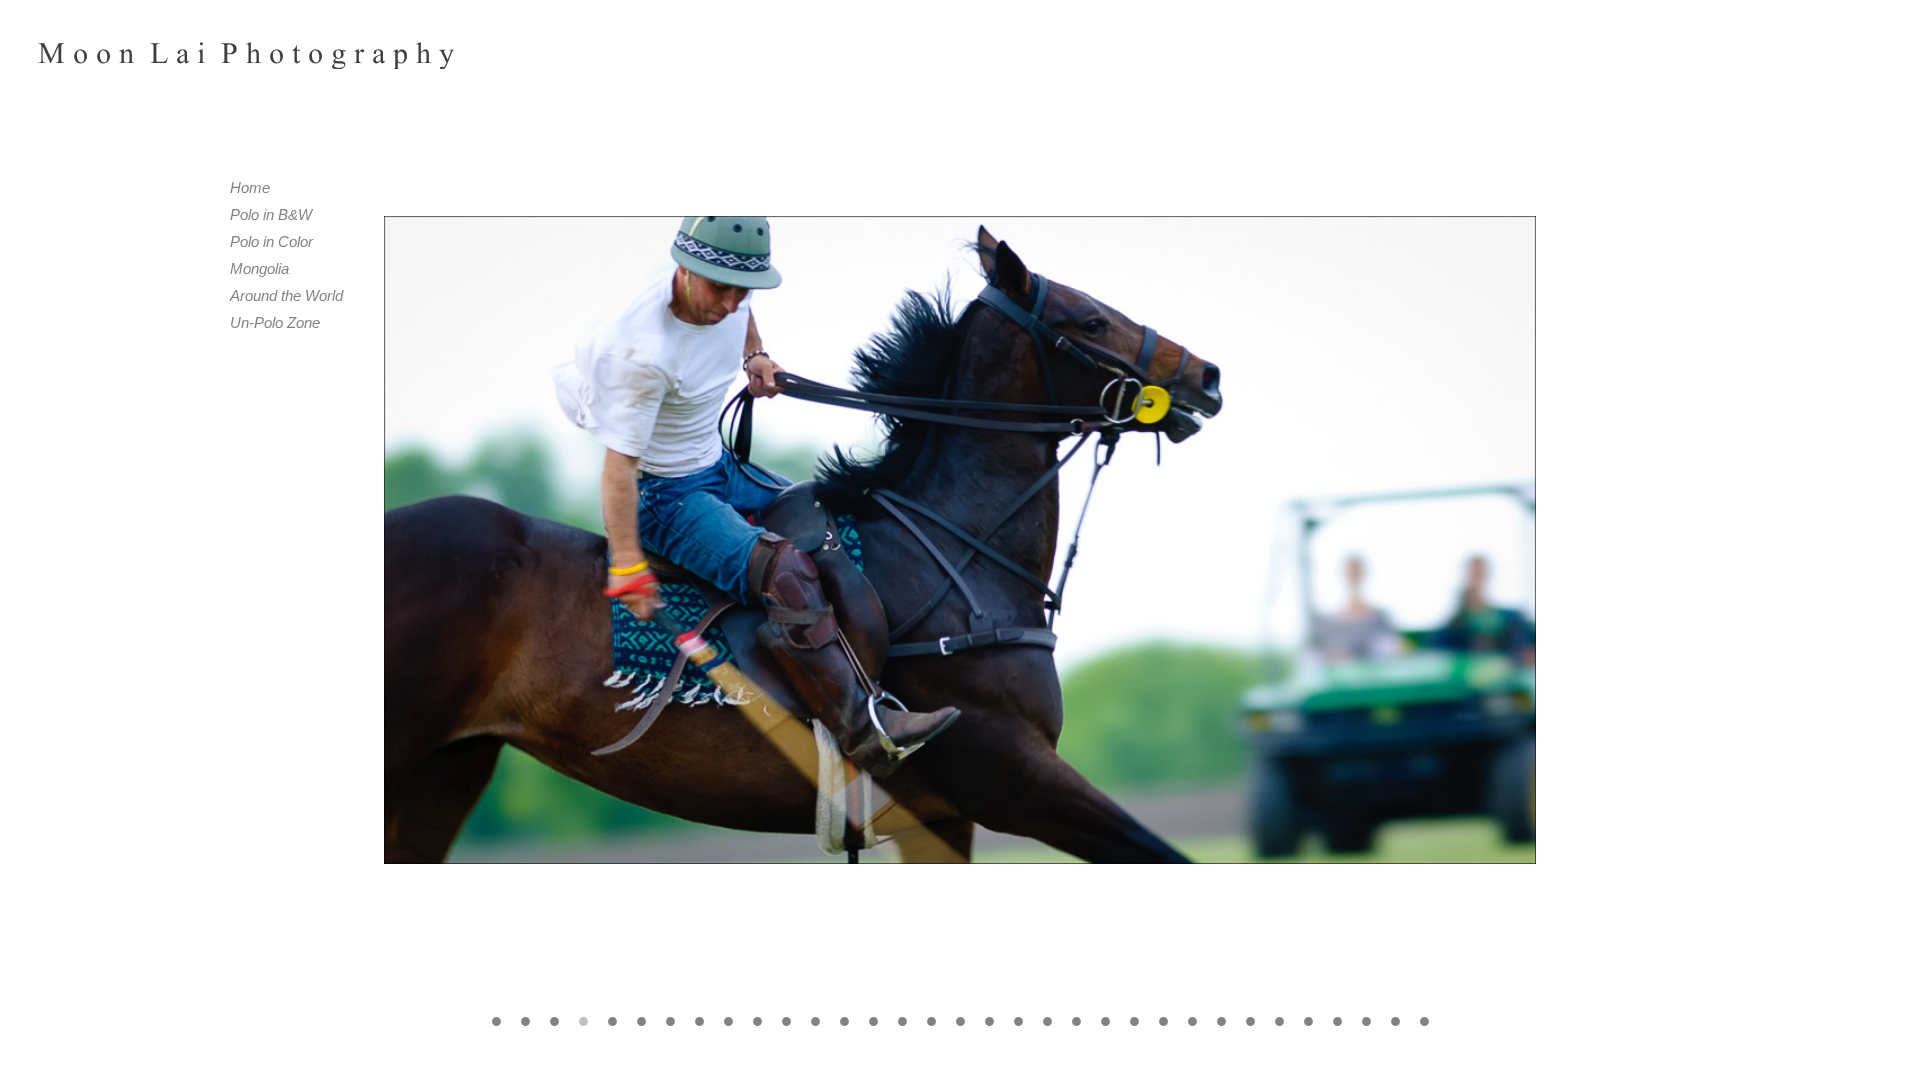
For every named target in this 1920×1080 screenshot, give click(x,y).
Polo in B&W (271, 214)
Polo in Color (271, 241)
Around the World (286, 295)
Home (250, 187)
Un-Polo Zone (275, 322)
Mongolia (259, 268)
